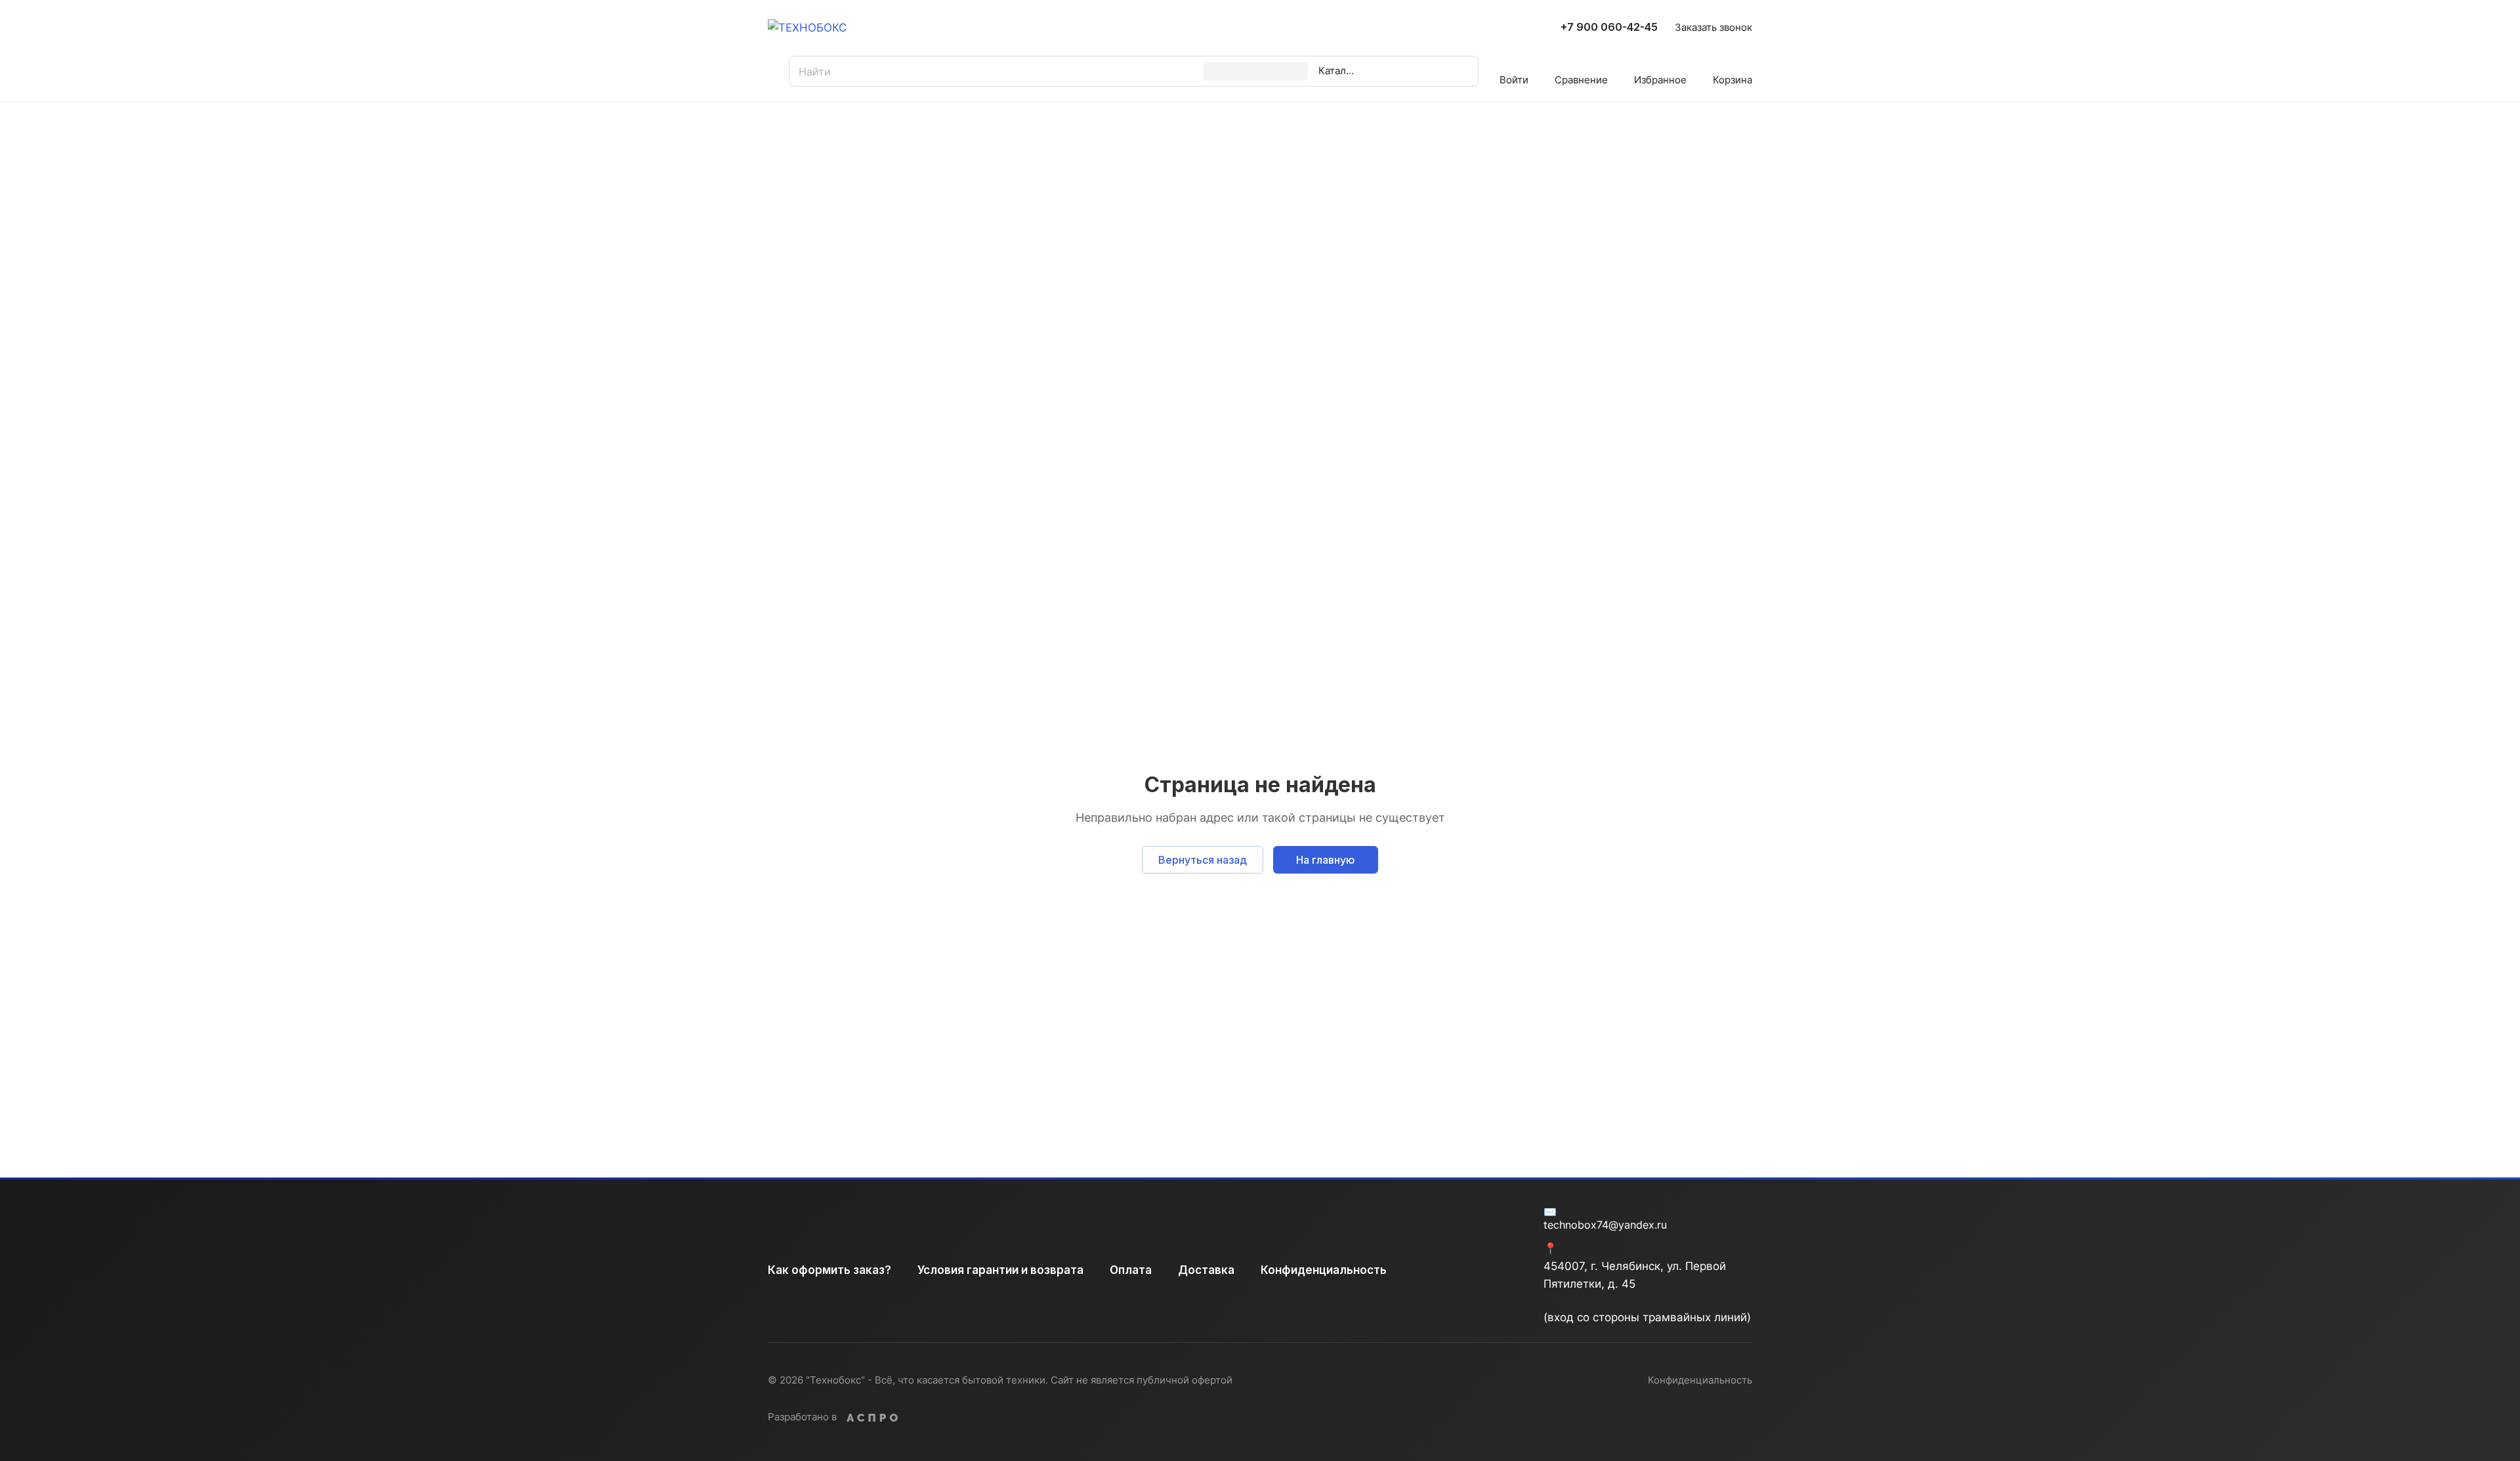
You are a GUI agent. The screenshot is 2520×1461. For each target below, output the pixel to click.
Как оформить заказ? (829, 1270)
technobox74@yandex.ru (1605, 1225)
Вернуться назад (1203, 860)
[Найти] (1426, 71)
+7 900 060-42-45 (1609, 28)
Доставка (1206, 1270)
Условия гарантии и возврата (1000, 1270)
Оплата (1131, 1270)
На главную (1326, 860)
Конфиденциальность (1324, 1270)
